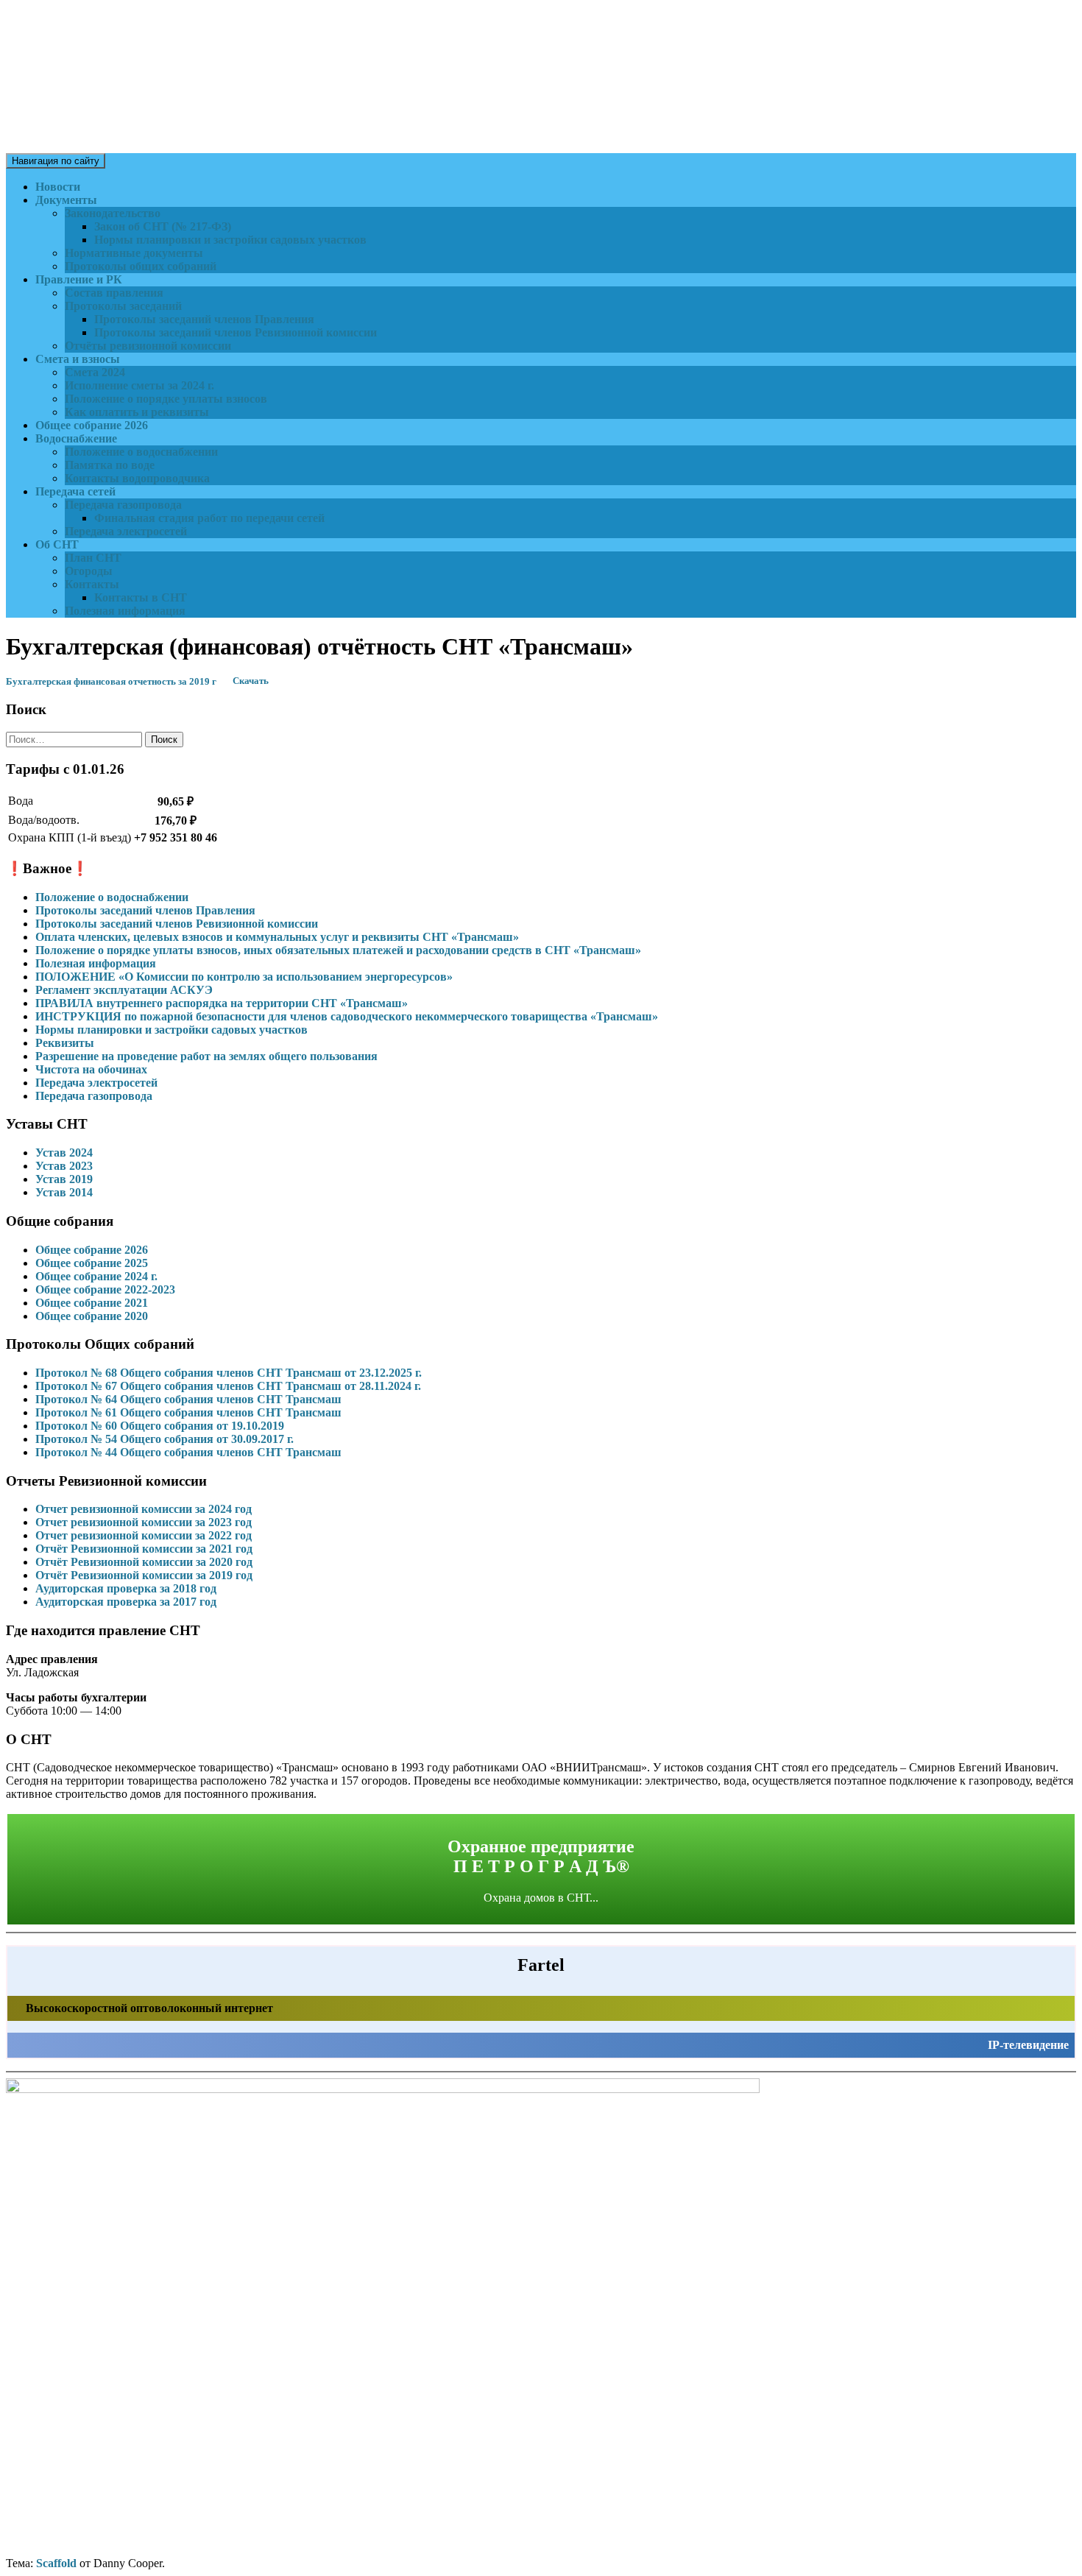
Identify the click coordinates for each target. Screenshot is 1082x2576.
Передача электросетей (126, 531)
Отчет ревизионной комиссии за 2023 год (144, 1522)
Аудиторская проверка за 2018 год (126, 1588)
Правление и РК (79, 279)
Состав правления (114, 293)
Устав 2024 (64, 1153)
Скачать (251, 682)
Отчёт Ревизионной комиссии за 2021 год (144, 1549)
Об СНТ (57, 544)
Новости (58, 187)
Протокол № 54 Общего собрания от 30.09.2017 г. (165, 1439)
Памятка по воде (110, 465)
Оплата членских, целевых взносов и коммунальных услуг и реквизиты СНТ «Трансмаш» (277, 937)
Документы (66, 200)
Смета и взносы (78, 359)
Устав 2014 (64, 1192)
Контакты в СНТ (141, 597)
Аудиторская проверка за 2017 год (126, 1602)
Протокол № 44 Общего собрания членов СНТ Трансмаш (188, 1452)
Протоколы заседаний (123, 306)
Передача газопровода (123, 505)
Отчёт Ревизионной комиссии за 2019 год (144, 1575)
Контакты (92, 584)
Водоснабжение (76, 438)
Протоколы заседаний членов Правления (204, 319)
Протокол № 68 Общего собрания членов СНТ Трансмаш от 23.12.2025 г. (229, 1373)
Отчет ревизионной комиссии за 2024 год (144, 1509)
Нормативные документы (134, 253)
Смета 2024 (95, 372)
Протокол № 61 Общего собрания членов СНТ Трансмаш (188, 1412)
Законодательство (113, 213)
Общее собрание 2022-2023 (105, 1289)
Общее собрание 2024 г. (96, 1276)
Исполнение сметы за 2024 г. (139, 385)
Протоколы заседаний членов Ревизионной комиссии (236, 332)
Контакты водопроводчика (137, 478)
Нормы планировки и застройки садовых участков (230, 240)
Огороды (89, 571)
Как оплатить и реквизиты (137, 412)
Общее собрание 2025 (92, 1263)
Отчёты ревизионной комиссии (148, 346)
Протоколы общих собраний (141, 266)
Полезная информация (125, 611)
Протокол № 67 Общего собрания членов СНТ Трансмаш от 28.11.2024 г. (228, 1386)
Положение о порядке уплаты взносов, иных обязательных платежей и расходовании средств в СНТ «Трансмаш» (338, 950)
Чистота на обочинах (91, 1069)
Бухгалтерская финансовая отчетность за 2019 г (111, 682)
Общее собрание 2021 (92, 1303)
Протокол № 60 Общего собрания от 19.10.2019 (160, 1426)
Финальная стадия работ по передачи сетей (209, 518)
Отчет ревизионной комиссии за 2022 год (144, 1535)
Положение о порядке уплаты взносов (166, 399)
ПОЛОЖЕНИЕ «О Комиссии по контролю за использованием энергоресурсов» (244, 977)
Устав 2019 (64, 1179)
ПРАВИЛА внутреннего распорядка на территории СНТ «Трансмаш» (222, 1003)
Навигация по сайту (56, 161)
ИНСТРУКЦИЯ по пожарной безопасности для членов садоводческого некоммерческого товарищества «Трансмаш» (347, 1016)
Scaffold (56, 2563)
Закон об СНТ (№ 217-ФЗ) (163, 226)
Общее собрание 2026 (92, 425)
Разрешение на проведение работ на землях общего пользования (206, 1056)
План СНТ (93, 558)
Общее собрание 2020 (92, 1316)
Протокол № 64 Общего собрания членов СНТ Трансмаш (188, 1399)
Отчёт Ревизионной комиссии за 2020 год (144, 1562)
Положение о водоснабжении (141, 452)
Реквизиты (65, 1043)
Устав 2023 (64, 1166)
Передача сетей (75, 491)
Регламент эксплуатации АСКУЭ (124, 990)
